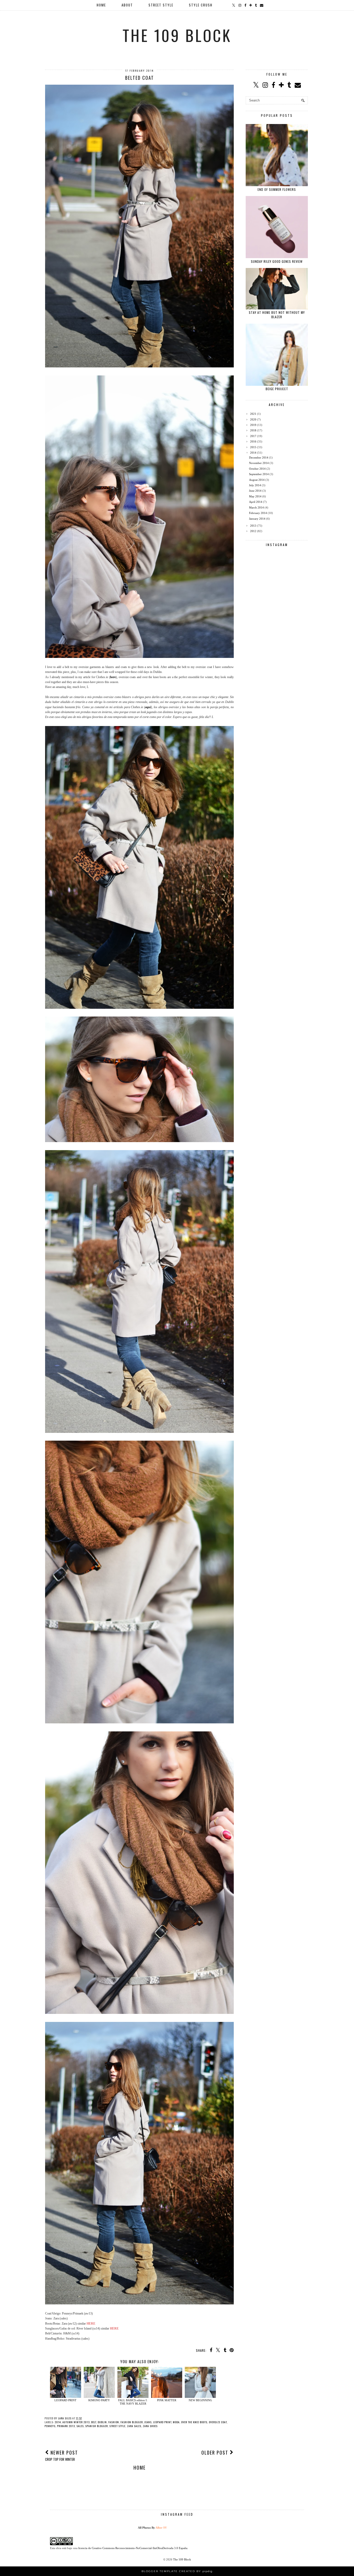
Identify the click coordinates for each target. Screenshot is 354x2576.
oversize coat (218, 2422)
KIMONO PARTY (99, 2400)
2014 (58, 2422)
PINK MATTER (167, 2400)
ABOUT (127, 5)
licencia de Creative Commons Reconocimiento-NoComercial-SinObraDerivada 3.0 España (133, 2548)
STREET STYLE (161, 5)
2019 (253, 425)
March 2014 (256, 507)
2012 (253, 531)
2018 (253, 430)
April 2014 (256, 502)
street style (117, 2426)
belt (94, 2422)
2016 (253, 441)
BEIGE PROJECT (277, 389)
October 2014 (257, 469)
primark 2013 (66, 2426)
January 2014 (257, 519)
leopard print (162, 2422)
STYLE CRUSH (201, 5)
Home (140, 2468)
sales (80, 2426)
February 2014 (258, 513)
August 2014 (257, 480)
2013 (253, 526)
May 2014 (255, 496)
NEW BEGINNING (200, 2400)
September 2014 (259, 474)
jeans (148, 2422)
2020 (253, 419)
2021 (253, 414)
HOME (101, 5)
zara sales (134, 2426)
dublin (102, 2422)
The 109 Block (177, 35)
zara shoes (150, 2426)
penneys (50, 2426)
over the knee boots (194, 2422)
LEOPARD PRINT (65, 2400)
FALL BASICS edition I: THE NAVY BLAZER (133, 2402)
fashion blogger (132, 2422)
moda (176, 2422)
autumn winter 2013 (76, 2422)
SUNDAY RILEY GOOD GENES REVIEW (277, 261)
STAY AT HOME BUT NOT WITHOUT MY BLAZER (277, 315)
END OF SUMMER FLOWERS (277, 189)
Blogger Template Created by (177, 2571)
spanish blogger (97, 2426)
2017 (253, 436)
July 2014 (255, 485)
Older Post (216, 2452)
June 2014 (255, 491)
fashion (114, 2422)
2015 (253, 447)
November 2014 (259, 463)
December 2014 (259, 458)
